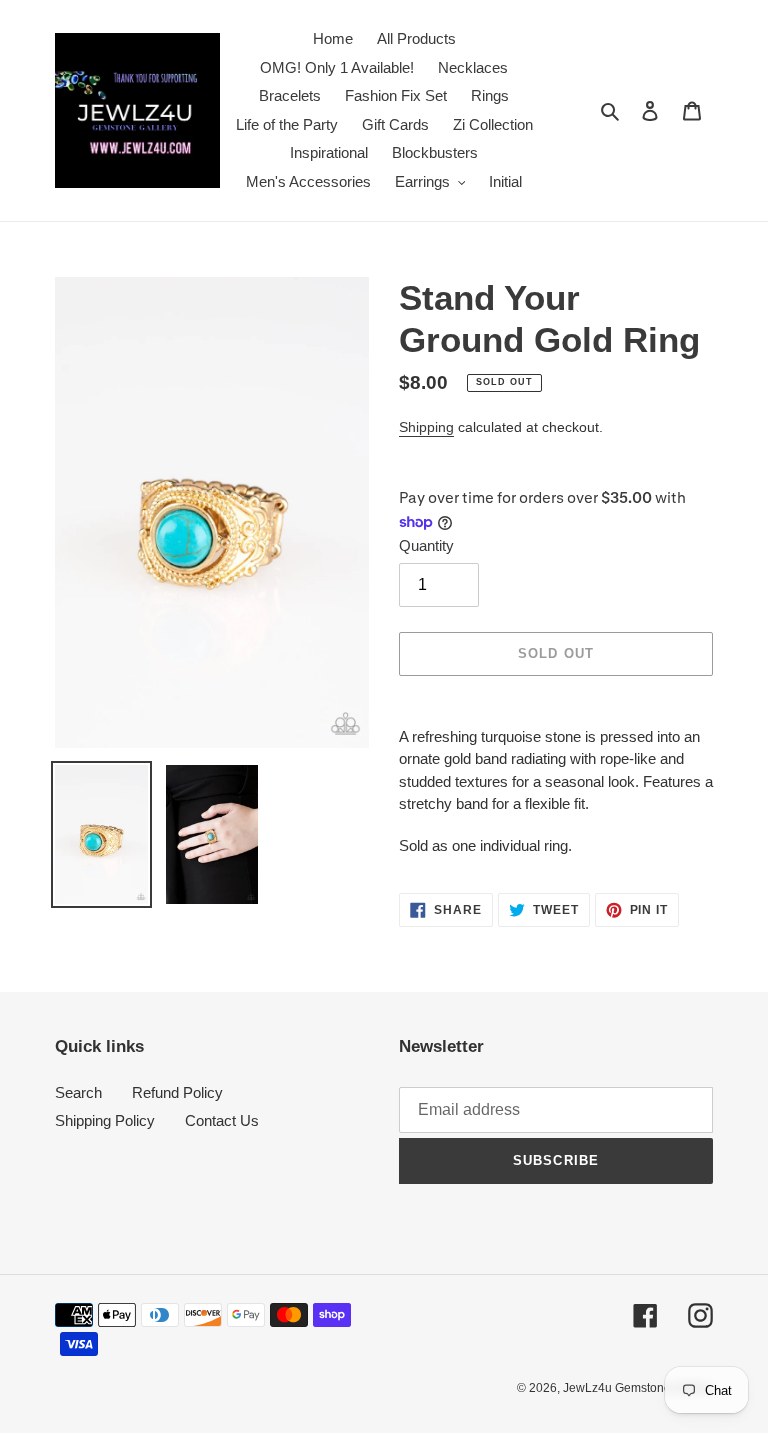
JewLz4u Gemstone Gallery (638, 1388)
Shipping (426, 427)
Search (78, 1092)
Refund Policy (177, 1092)
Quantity (426, 545)
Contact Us (222, 1120)
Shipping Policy (105, 1120)
